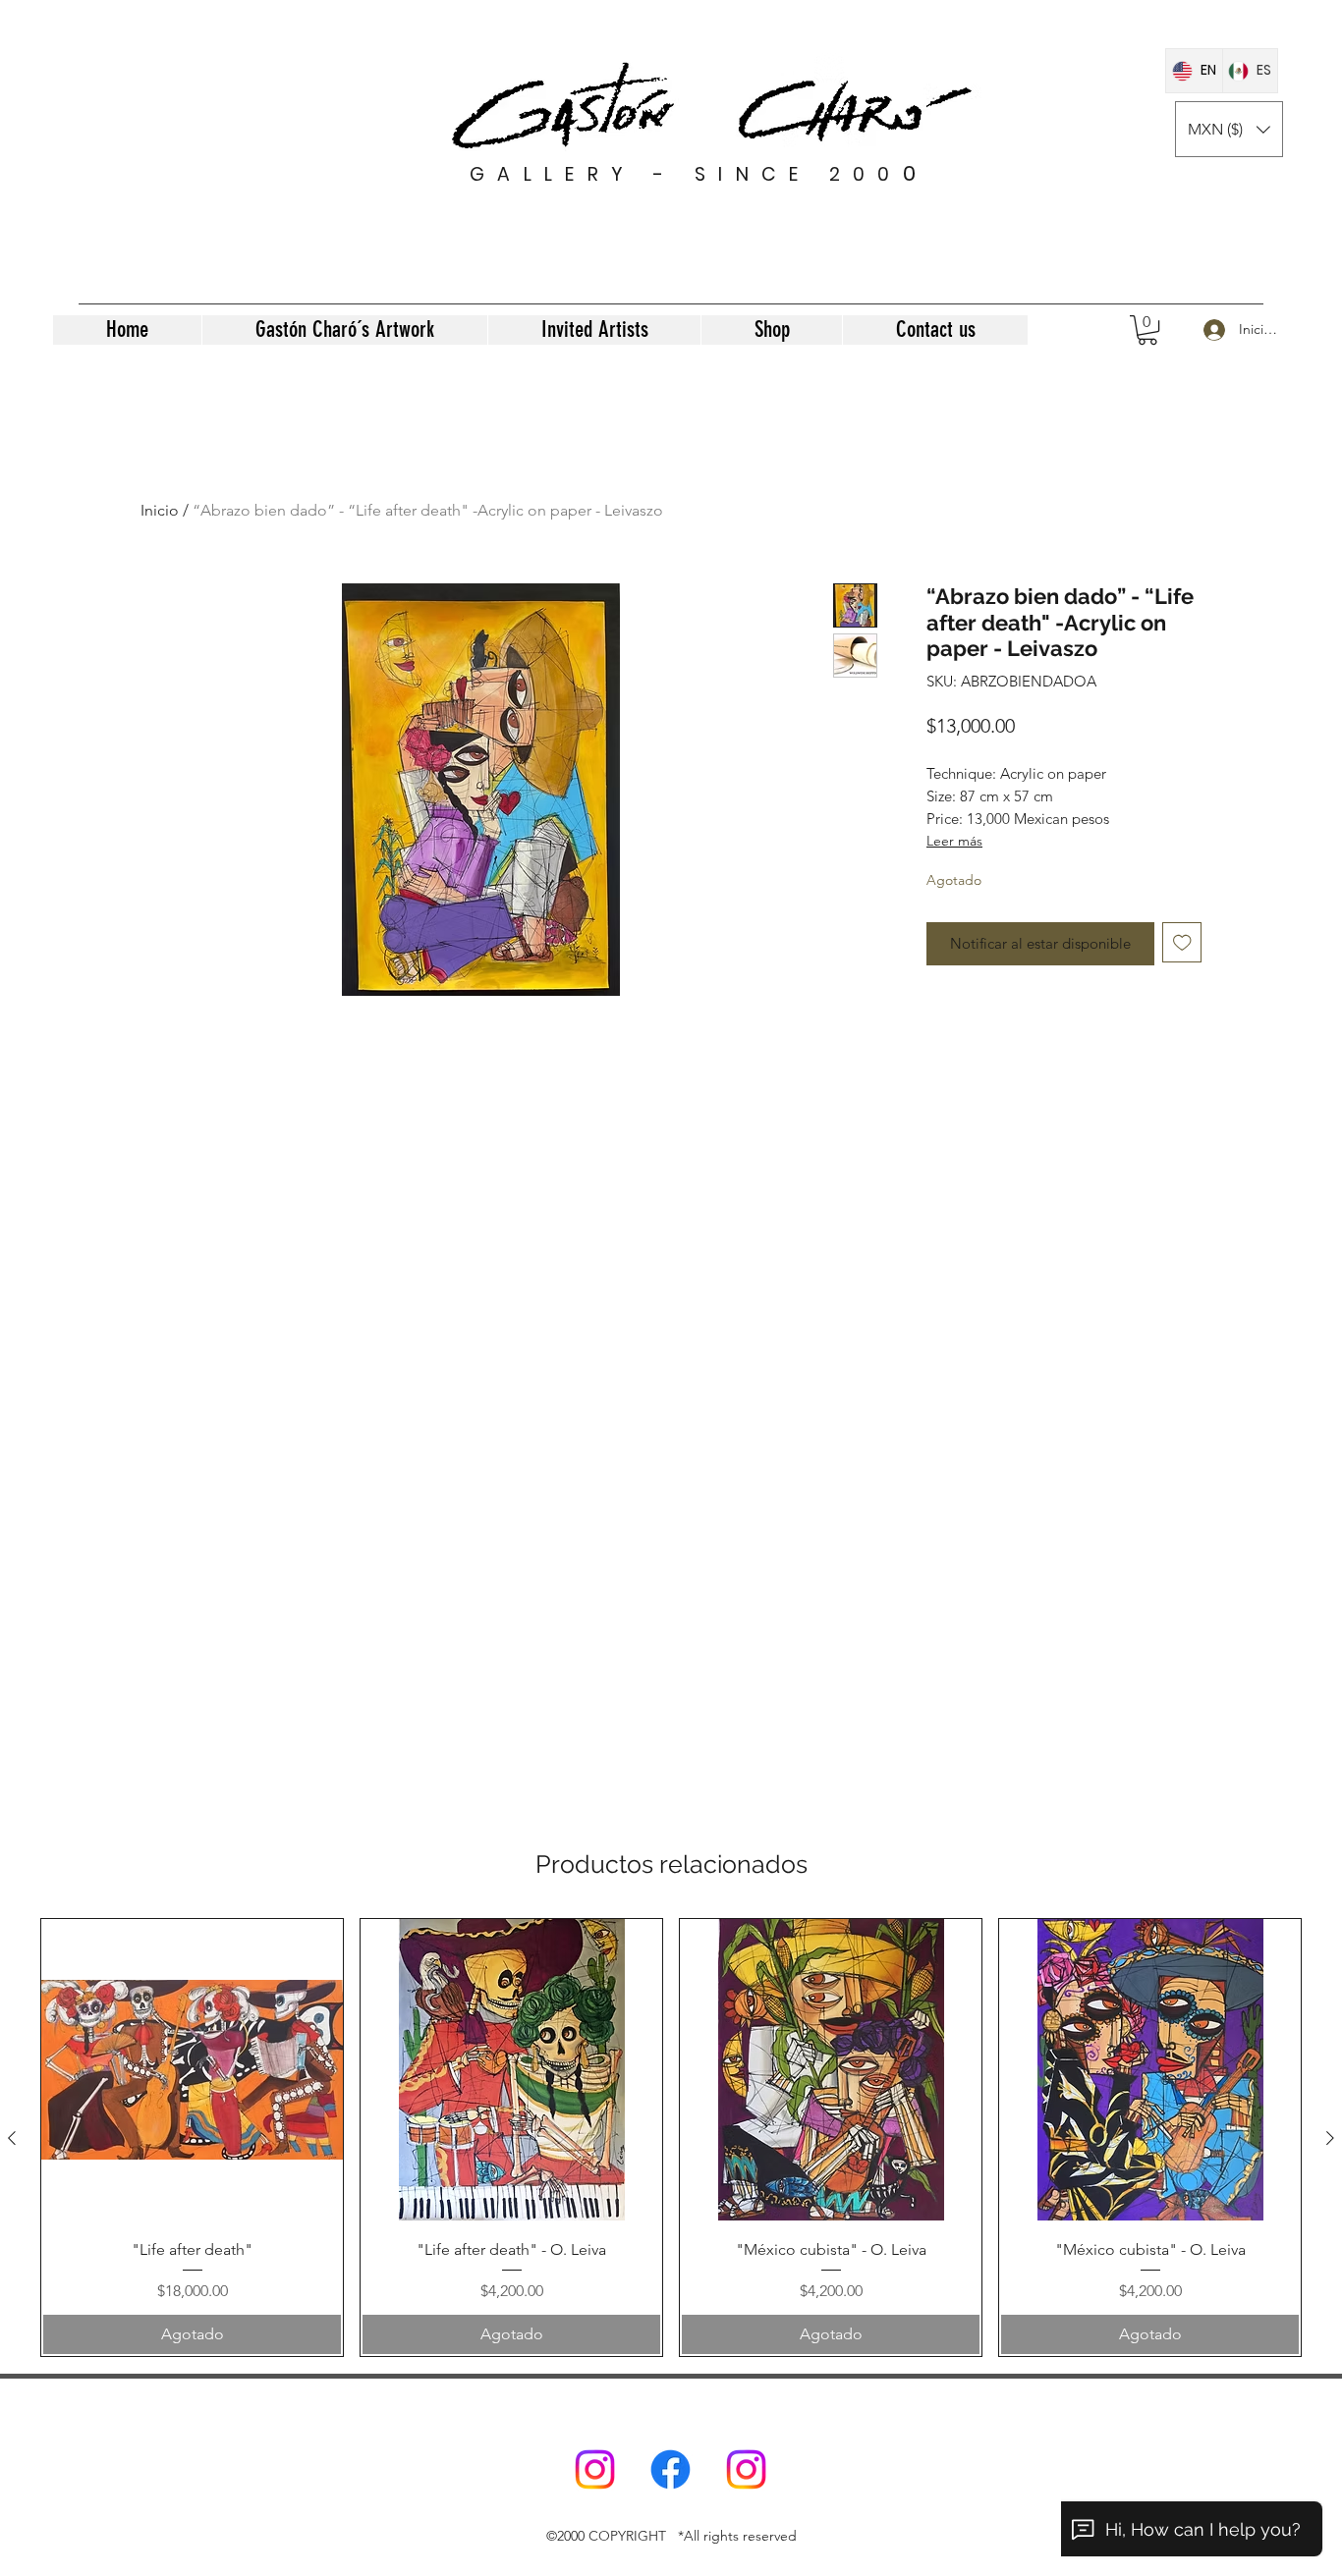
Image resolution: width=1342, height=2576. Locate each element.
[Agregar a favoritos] (1182, 942)
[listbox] (1229, 129)
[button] (1229, 129)
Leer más (954, 841)
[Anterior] (12, 2138)
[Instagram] (595, 2469)
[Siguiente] (1330, 2138)
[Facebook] (671, 2469)
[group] (671, 2138)
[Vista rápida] (192, 2070)
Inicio (160, 510)
